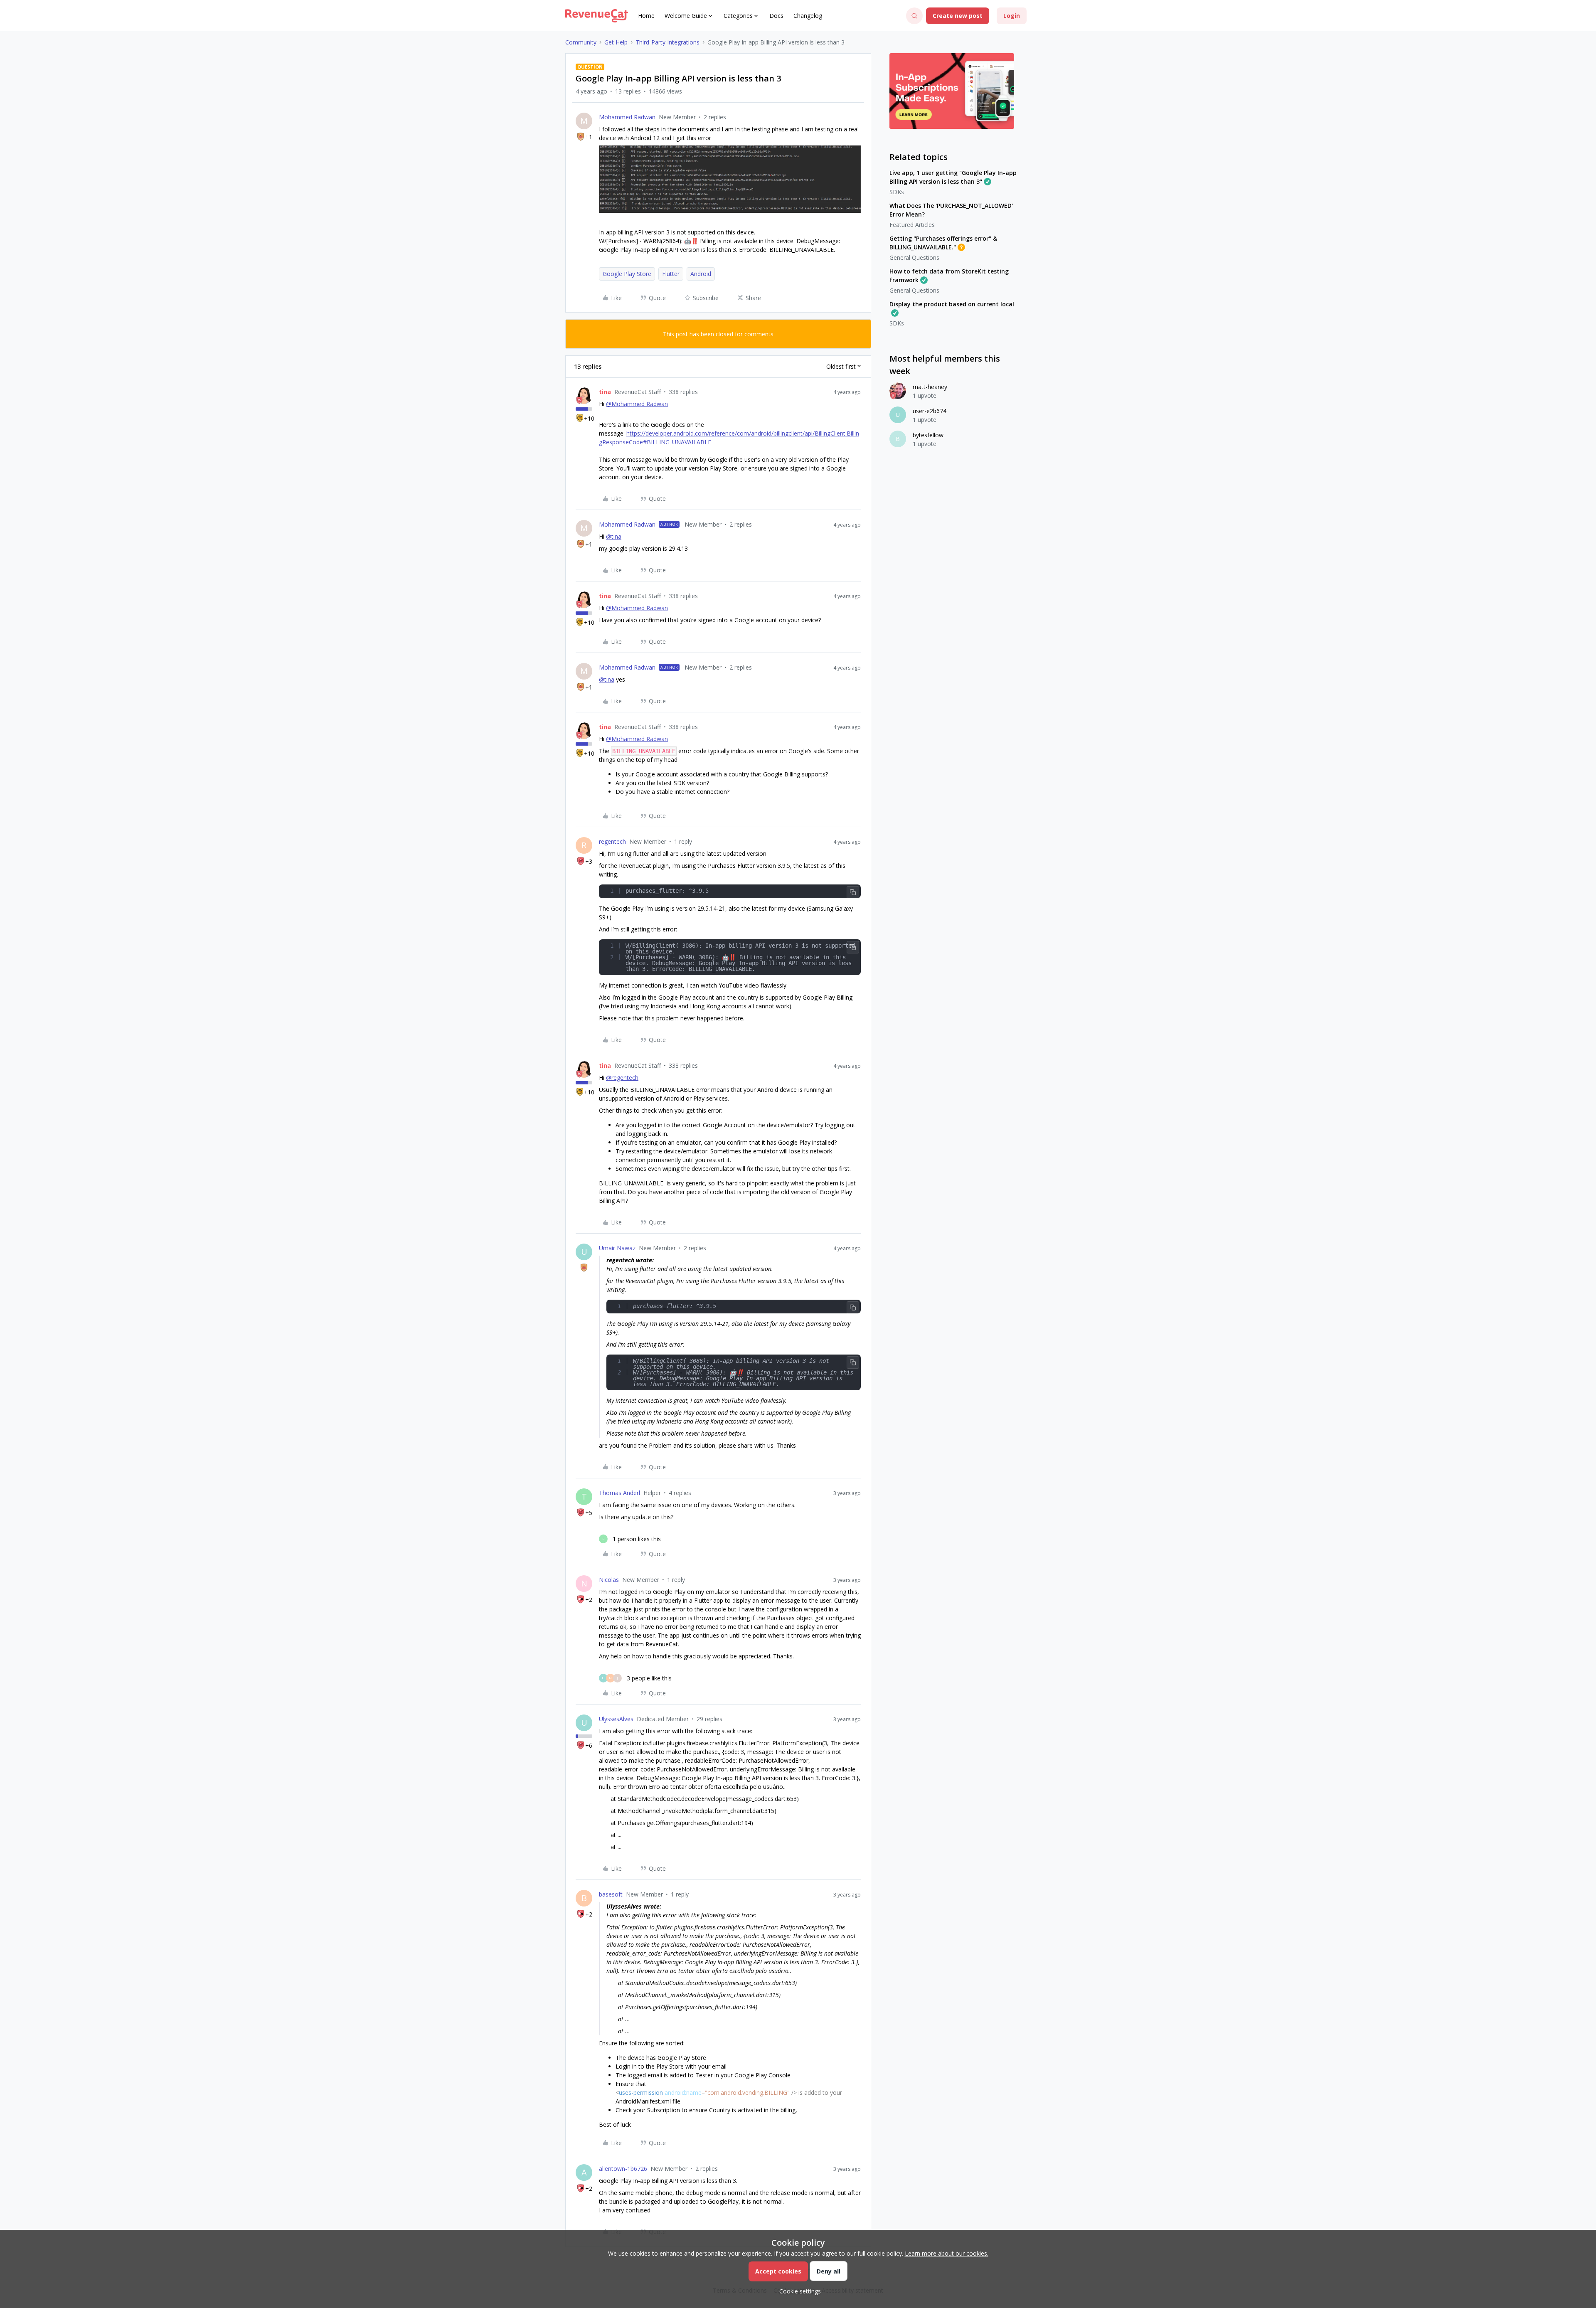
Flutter (671, 274)
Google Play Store (627, 274)
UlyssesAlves (616, 1719)
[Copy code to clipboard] (853, 892)
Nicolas (609, 1580)
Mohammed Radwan (627, 117)
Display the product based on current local (952, 304)
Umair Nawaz (617, 1248)
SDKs (897, 192)
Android (701, 274)
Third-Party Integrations (667, 42)
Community (581, 42)
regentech (612, 841)
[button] (958, 16)
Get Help (616, 42)
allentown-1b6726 (623, 2169)
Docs (776, 16)
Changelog (808, 16)
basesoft (611, 1894)
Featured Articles (912, 225)
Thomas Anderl (619, 1493)
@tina (614, 536)
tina (605, 392)
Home (646, 16)
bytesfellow (928, 435)
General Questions (914, 257)
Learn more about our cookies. (947, 2253)
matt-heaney (930, 387)
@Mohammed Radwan (637, 404)
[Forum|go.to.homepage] (597, 16)
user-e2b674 (930, 411)
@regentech (622, 1078)
